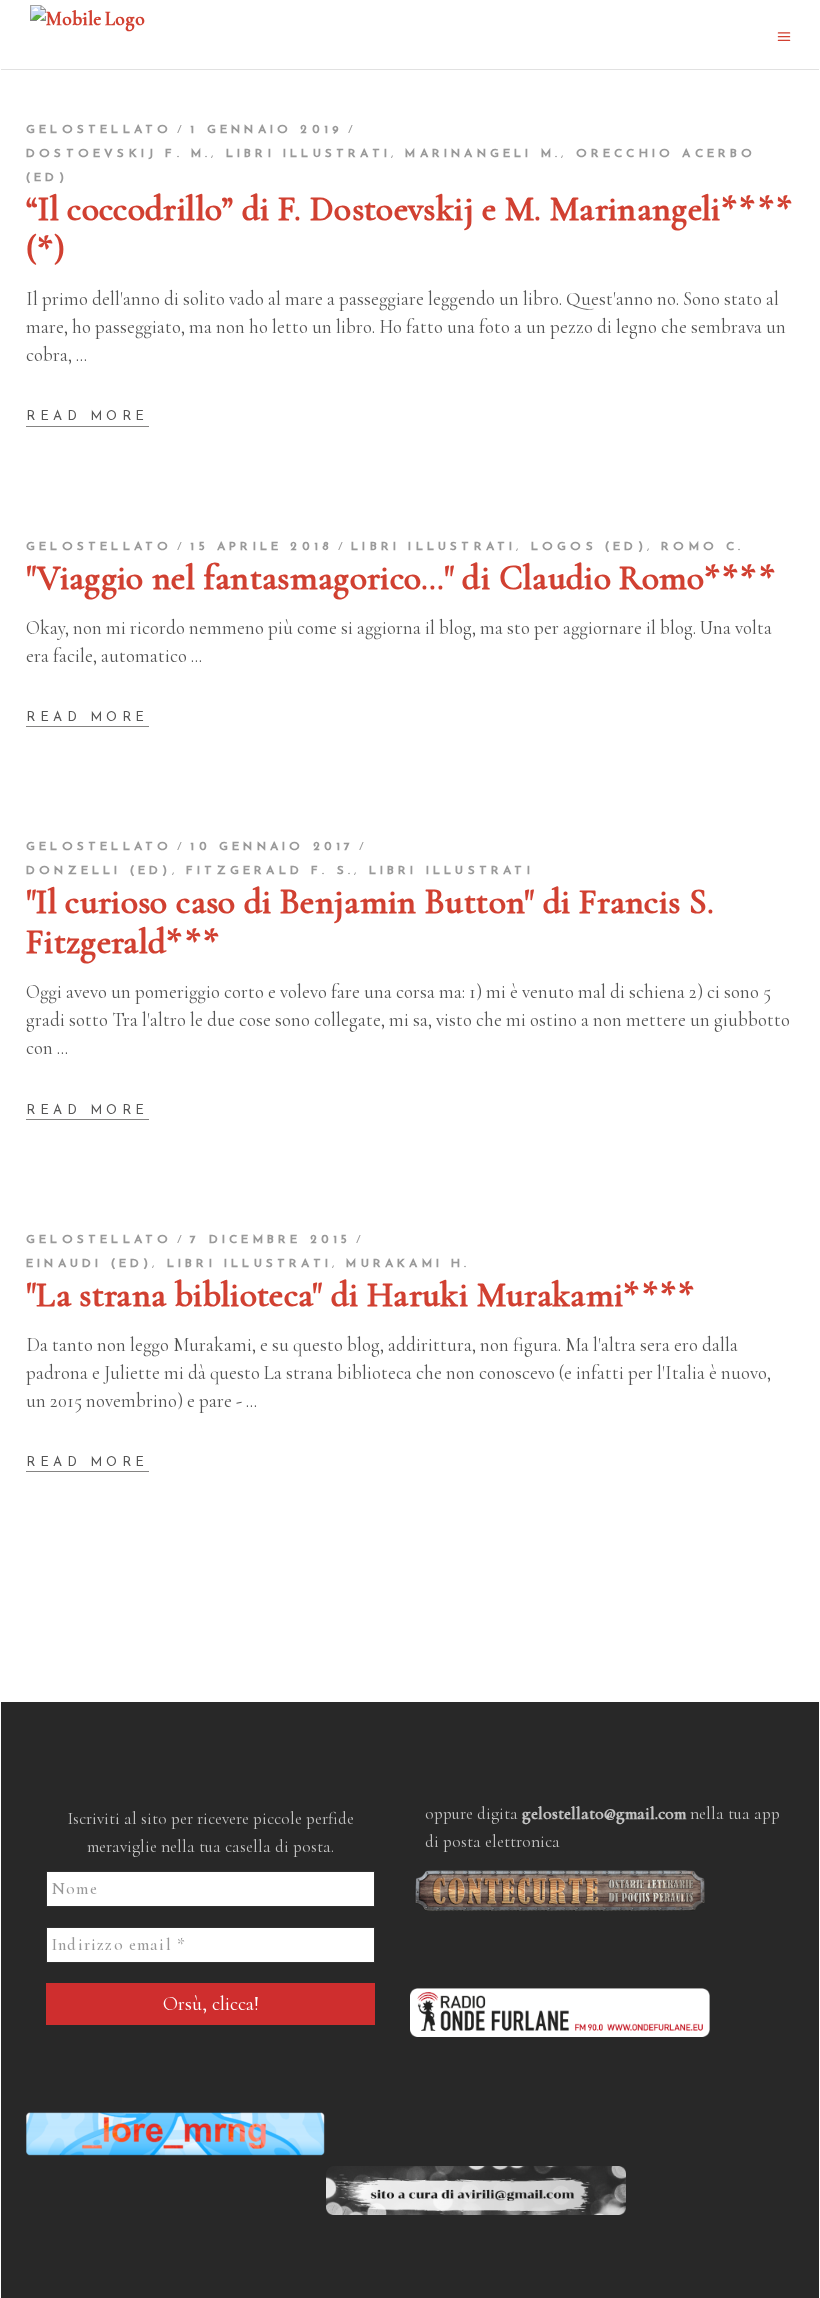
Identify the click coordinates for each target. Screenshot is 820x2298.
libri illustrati (308, 154)
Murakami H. (408, 1264)
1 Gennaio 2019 (266, 130)
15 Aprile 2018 (261, 547)
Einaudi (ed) (89, 1264)
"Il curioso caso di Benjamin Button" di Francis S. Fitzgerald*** (370, 922)
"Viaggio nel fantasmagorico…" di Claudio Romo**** (400, 578)
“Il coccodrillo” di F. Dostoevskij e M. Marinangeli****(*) (409, 229)
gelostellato (99, 130)
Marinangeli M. (483, 154)
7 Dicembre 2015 (270, 1240)
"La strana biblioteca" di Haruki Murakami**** (360, 1295)
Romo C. (702, 547)
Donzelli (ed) (99, 871)
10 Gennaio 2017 (272, 847)
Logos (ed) (589, 547)
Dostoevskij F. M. (118, 154)
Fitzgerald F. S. (270, 871)
